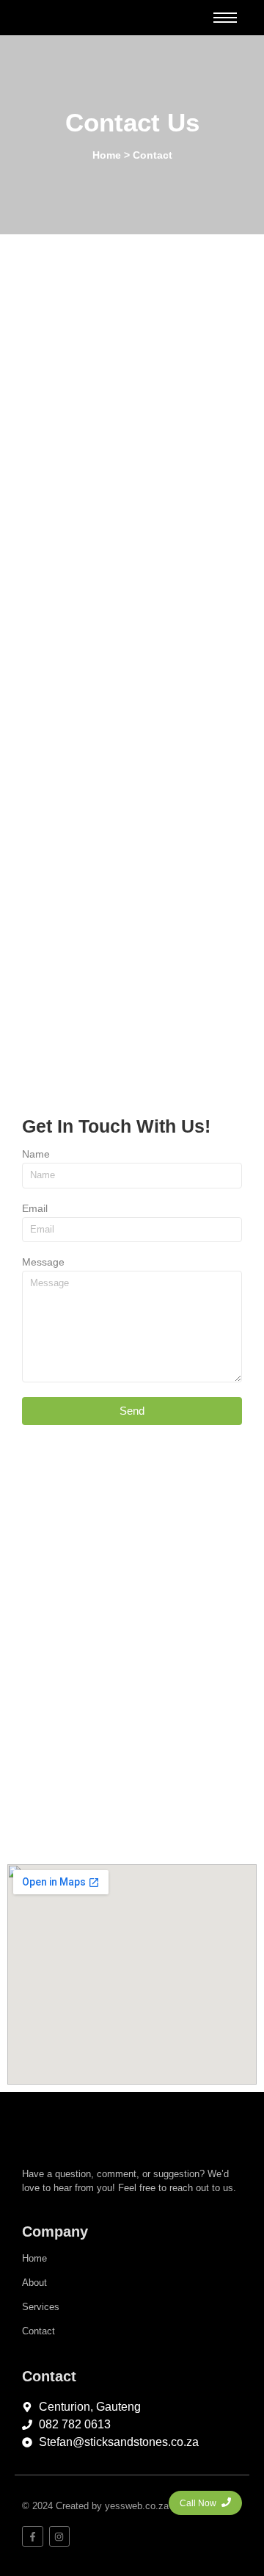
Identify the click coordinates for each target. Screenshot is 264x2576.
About (34, 2283)
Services (41, 2307)
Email (35, 1209)
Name (36, 1154)
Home (34, 2258)
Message (43, 1262)
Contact (38, 2331)
